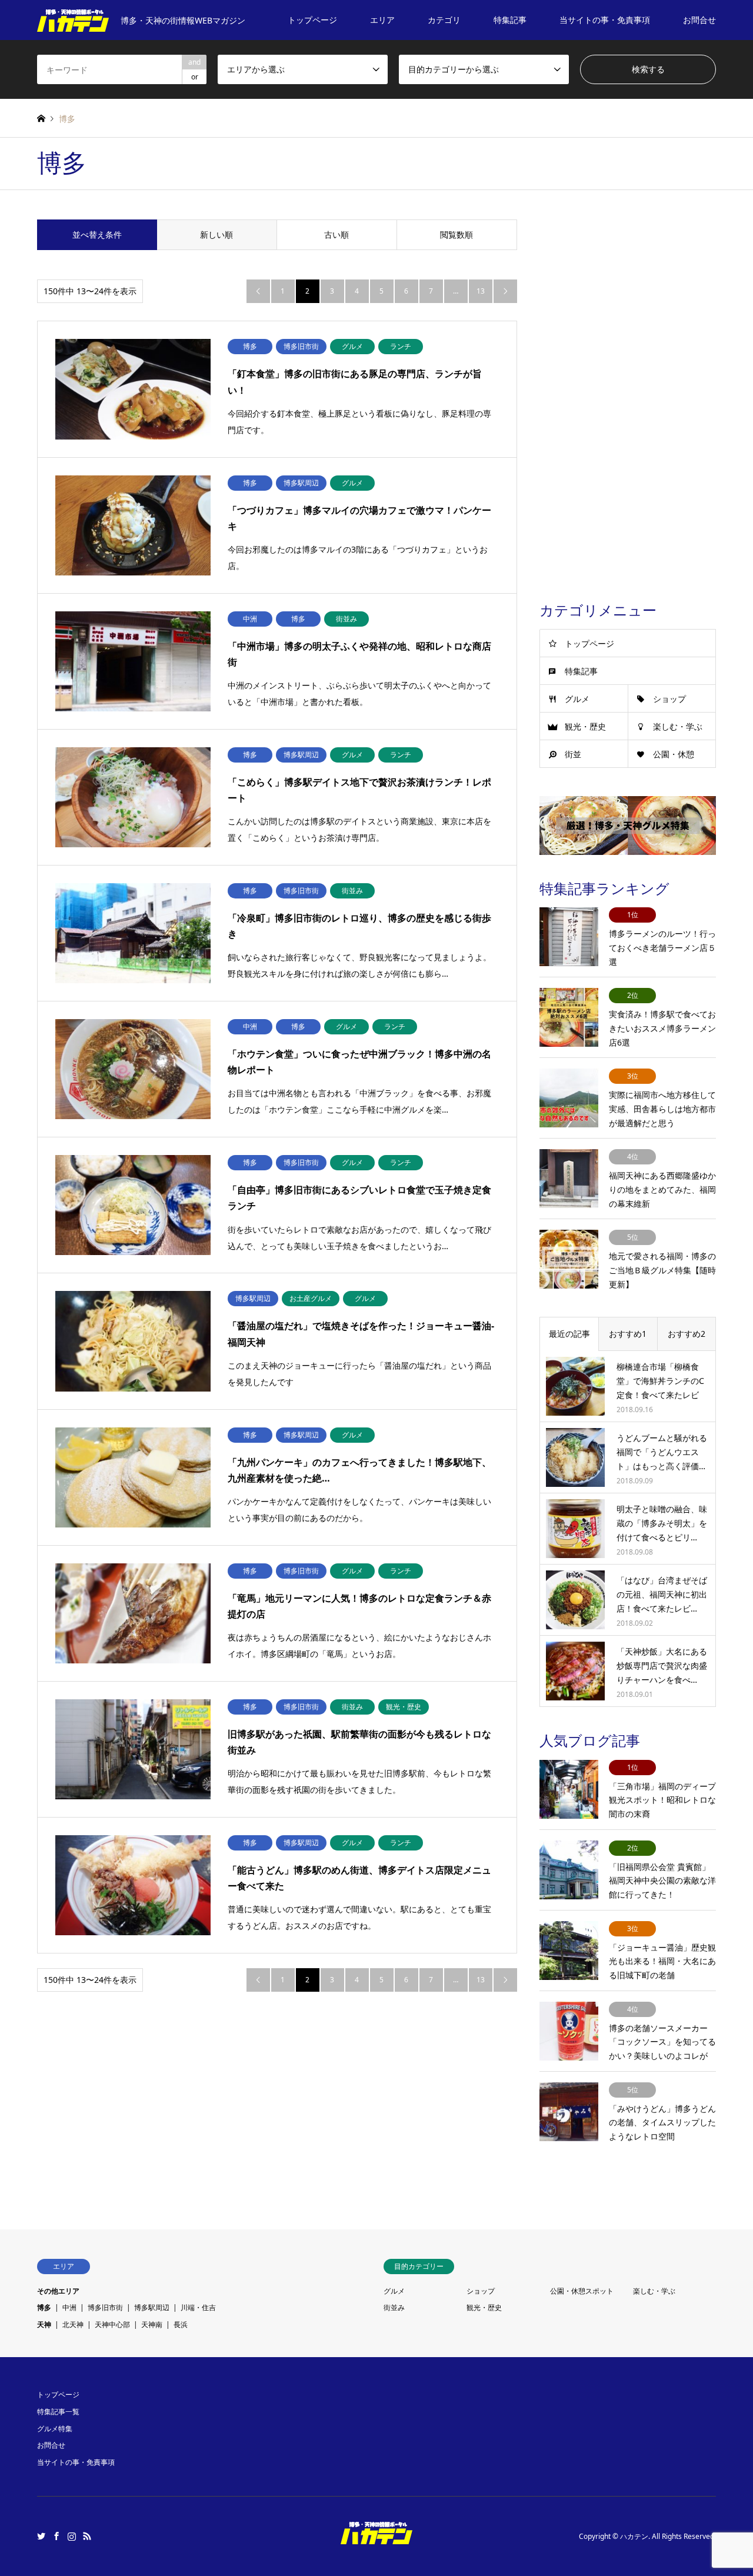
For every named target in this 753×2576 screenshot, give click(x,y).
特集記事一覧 (58, 2412)
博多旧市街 (105, 2307)
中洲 (69, 2307)
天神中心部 (112, 2324)
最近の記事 (569, 1334)
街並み (394, 2307)
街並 (573, 754)
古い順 (336, 234)
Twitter (41, 2536)
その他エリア (58, 2291)
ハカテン (634, 2536)
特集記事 (510, 20)
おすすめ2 (687, 1334)
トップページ (312, 20)
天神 (44, 2324)
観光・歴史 (585, 726)
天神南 (152, 2324)
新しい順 (216, 234)
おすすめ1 (628, 1334)
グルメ (577, 699)
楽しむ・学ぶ (678, 726)
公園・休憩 (674, 754)
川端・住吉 (198, 2307)
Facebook (56, 2536)
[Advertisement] (628, 396)
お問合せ (699, 20)
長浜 (181, 2324)
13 (481, 291)
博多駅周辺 (152, 2307)
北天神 (73, 2324)
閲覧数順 (457, 234)
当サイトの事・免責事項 (605, 20)
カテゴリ (444, 20)
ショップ (669, 699)
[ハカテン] (376, 2537)
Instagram (72, 2536)
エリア (382, 20)
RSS (87, 2536)
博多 (44, 2307)
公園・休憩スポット (582, 2291)
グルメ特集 (55, 2429)
